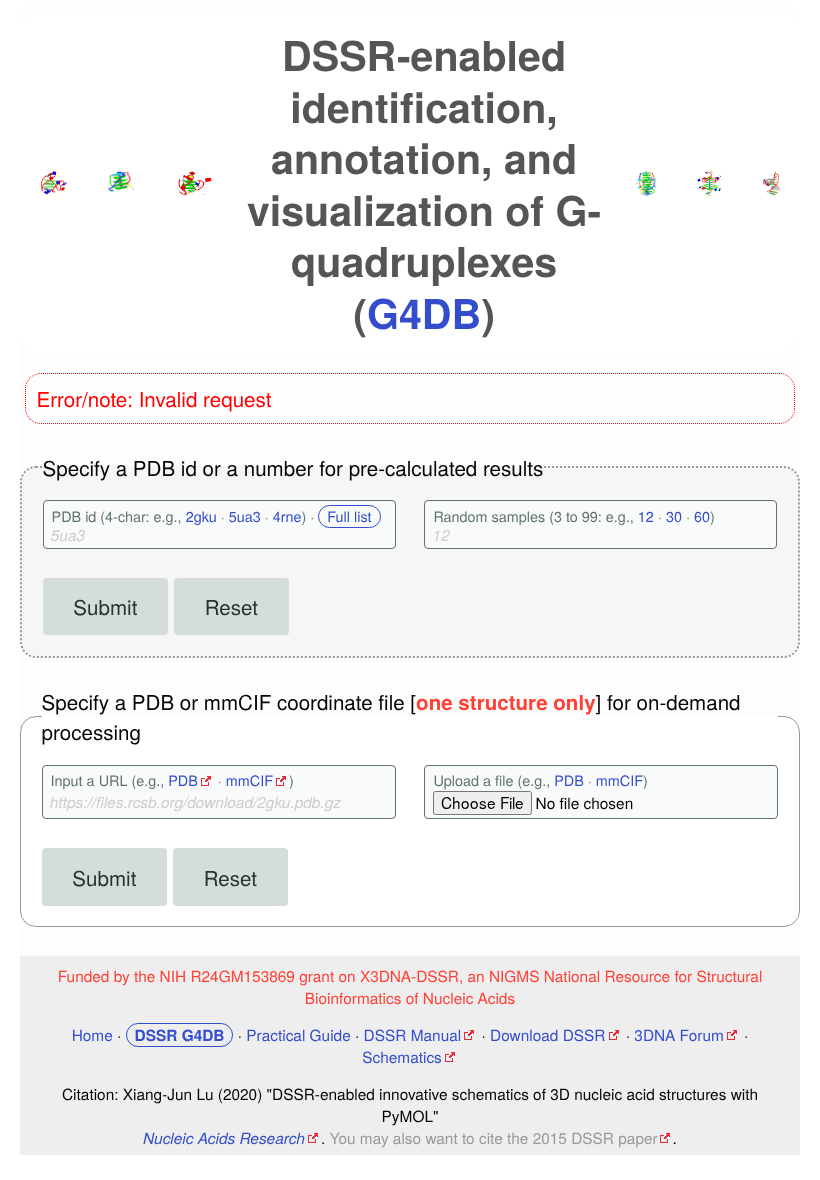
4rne (287, 516)
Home (92, 1035)
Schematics (402, 1057)
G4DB (424, 312)
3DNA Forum (678, 1035)
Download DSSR (547, 1035)
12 (646, 516)
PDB (183, 780)
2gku (201, 516)
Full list (349, 516)
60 (702, 516)
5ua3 (245, 516)
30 (674, 516)
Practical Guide (298, 1035)
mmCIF (249, 780)
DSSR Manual (413, 1035)
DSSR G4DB (180, 1035)
